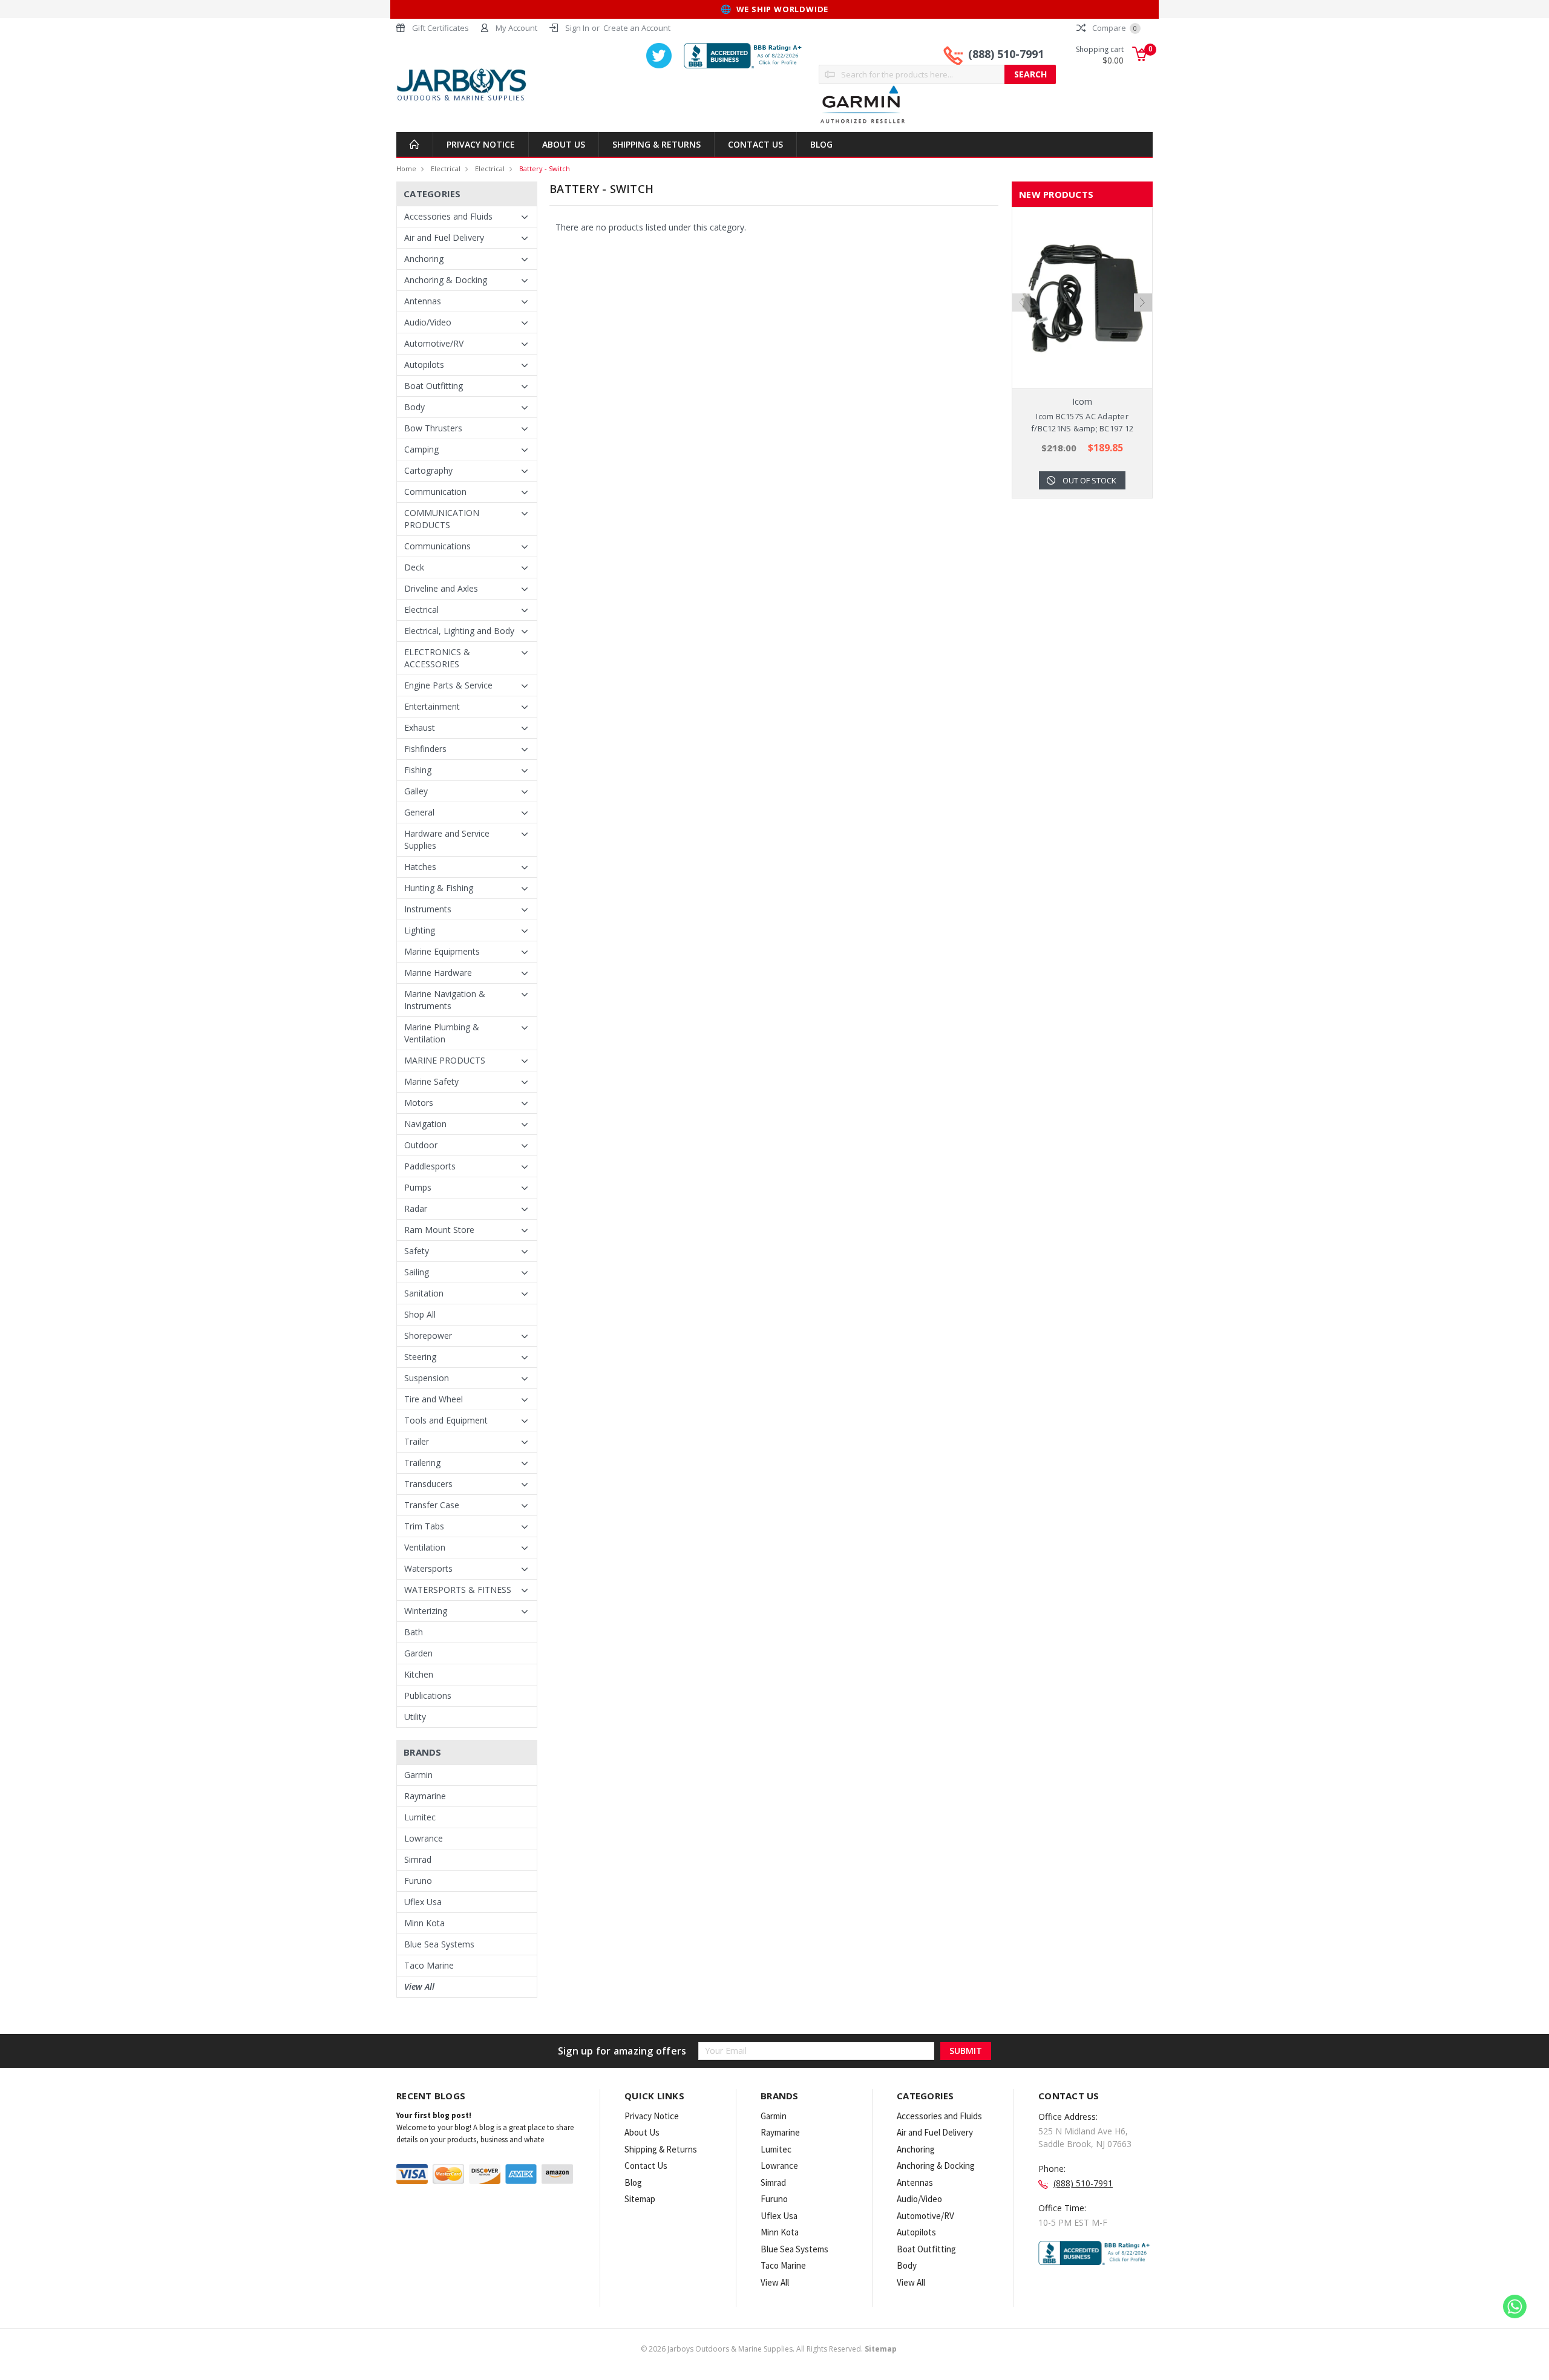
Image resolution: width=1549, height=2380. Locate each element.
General (419, 812)
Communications (437, 546)
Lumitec (420, 1817)
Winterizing (426, 1611)
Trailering (422, 1463)
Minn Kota (424, 1923)
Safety (417, 1251)
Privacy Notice (481, 144)
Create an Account (637, 28)
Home (406, 168)
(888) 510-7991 (1006, 54)
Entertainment (432, 706)
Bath (414, 1632)
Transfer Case (432, 1505)
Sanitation (424, 1293)
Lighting (420, 930)
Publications (428, 1695)
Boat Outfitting (434, 386)
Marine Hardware (438, 973)
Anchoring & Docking (446, 280)
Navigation (425, 1124)
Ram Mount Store (439, 1230)
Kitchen (419, 1674)
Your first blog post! (434, 2115)
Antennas (423, 301)
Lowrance (424, 1838)
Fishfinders (425, 749)
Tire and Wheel (434, 1399)
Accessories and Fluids (448, 216)
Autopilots (424, 365)
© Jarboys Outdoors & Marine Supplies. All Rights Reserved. (769, 2349)
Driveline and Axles (441, 588)
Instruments (428, 909)
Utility (415, 1717)
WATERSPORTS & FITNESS (458, 1590)
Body (414, 407)
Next (1143, 302)
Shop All (420, 1314)
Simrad (418, 1859)
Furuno (418, 1881)
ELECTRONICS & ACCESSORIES (437, 658)
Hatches (420, 867)
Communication (435, 492)
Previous (1021, 302)
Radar (416, 1208)
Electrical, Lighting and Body (459, 631)
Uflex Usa (423, 1902)
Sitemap (640, 2199)
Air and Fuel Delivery (444, 237)
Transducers (428, 1484)
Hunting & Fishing (439, 888)
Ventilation (425, 1547)
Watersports (428, 1568)
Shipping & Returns (657, 144)
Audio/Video (428, 322)
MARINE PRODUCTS (445, 1060)
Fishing (418, 770)
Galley (416, 791)
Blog (821, 144)
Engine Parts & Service (448, 685)
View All (419, 1986)
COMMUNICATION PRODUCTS (442, 519)
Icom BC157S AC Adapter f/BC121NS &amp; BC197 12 (1082, 422)
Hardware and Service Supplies (447, 839)
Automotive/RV (434, 343)
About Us (564, 144)
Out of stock (1089, 480)
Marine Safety (431, 1081)
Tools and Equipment (446, 1420)
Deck (414, 567)
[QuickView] (1073, 298)
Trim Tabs (424, 1526)
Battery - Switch (545, 168)
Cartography (428, 470)
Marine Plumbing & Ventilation (442, 1033)
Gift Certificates (440, 28)
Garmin (418, 1775)
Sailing (417, 1272)
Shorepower (428, 1335)
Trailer (417, 1441)
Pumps (418, 1187)
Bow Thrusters (433, 428)
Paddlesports (430, 1166)
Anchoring (424, 259)
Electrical (446, 168)
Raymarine (425, 1796)
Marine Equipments (442, 951)
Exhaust (420, 727)
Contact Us (755, 144)
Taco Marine (429, 1965)
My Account (516, 28)
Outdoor (421, 1145)
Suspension (427, 1378)
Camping (421, 449)
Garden (418, 1653)
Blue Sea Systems (439, 1944)
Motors (419, 1103)
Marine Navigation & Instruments (445, 1000)
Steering (420, 1357)
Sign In (577, 28)
